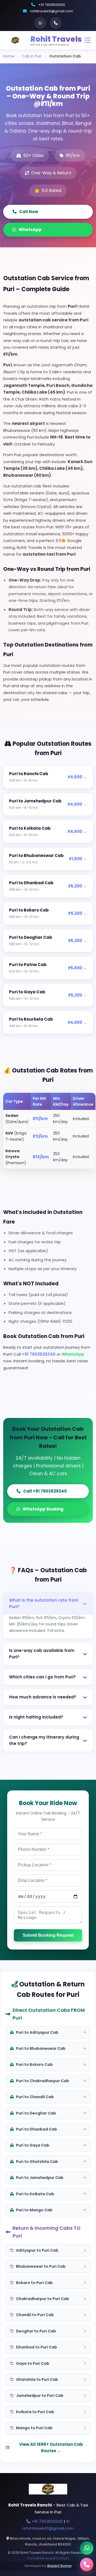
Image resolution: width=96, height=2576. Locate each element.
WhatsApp (30, 230)
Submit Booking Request (48, 1935)
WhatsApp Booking (43, 1509)
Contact (62, 2558)
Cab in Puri (32, 56)
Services (46, 2558)
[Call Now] (87, 2565)
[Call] (56, 23)
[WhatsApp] (40, 23)
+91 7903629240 (52, 5)
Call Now (29, 212)
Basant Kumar (59, 2566)
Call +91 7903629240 (45, 1491)
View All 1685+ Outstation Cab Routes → (51, 2448)
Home (9, 56)
